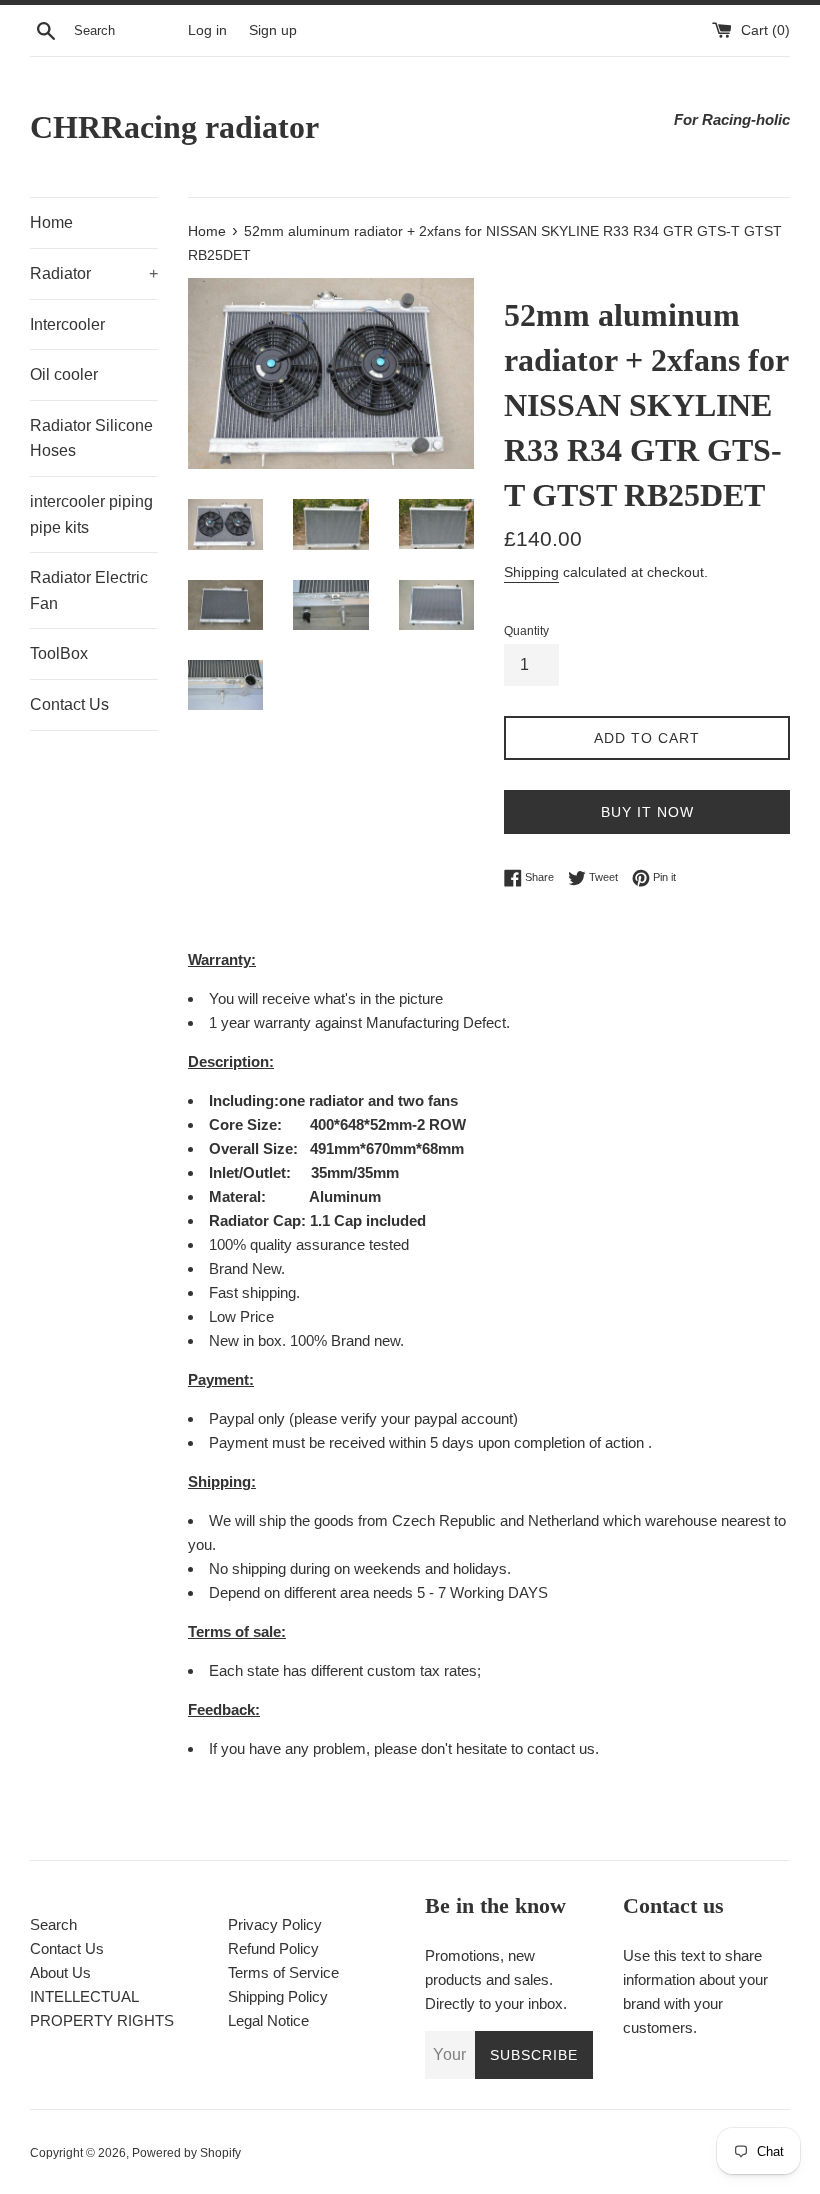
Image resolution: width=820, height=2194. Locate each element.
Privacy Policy (275, 1924)
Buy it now (647, 812)
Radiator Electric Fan (89, 590)
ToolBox (59, 653)
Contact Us (69, 704)
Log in (207, 30)
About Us (60, 1972)
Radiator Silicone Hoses (91, 438)
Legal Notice (268, 2020)
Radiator (94, 273)
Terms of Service (283, 1972)
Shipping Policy (278, 1996)
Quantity (526, 631)
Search (53, 1924)
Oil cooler (64, 374)
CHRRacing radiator (174, 127)
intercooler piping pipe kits (91, 514)
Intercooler (67, 324)
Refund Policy (273, 1948)
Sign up (273, 30)
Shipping (531, 572)
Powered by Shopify (186, 2153)
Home (51, 222)
